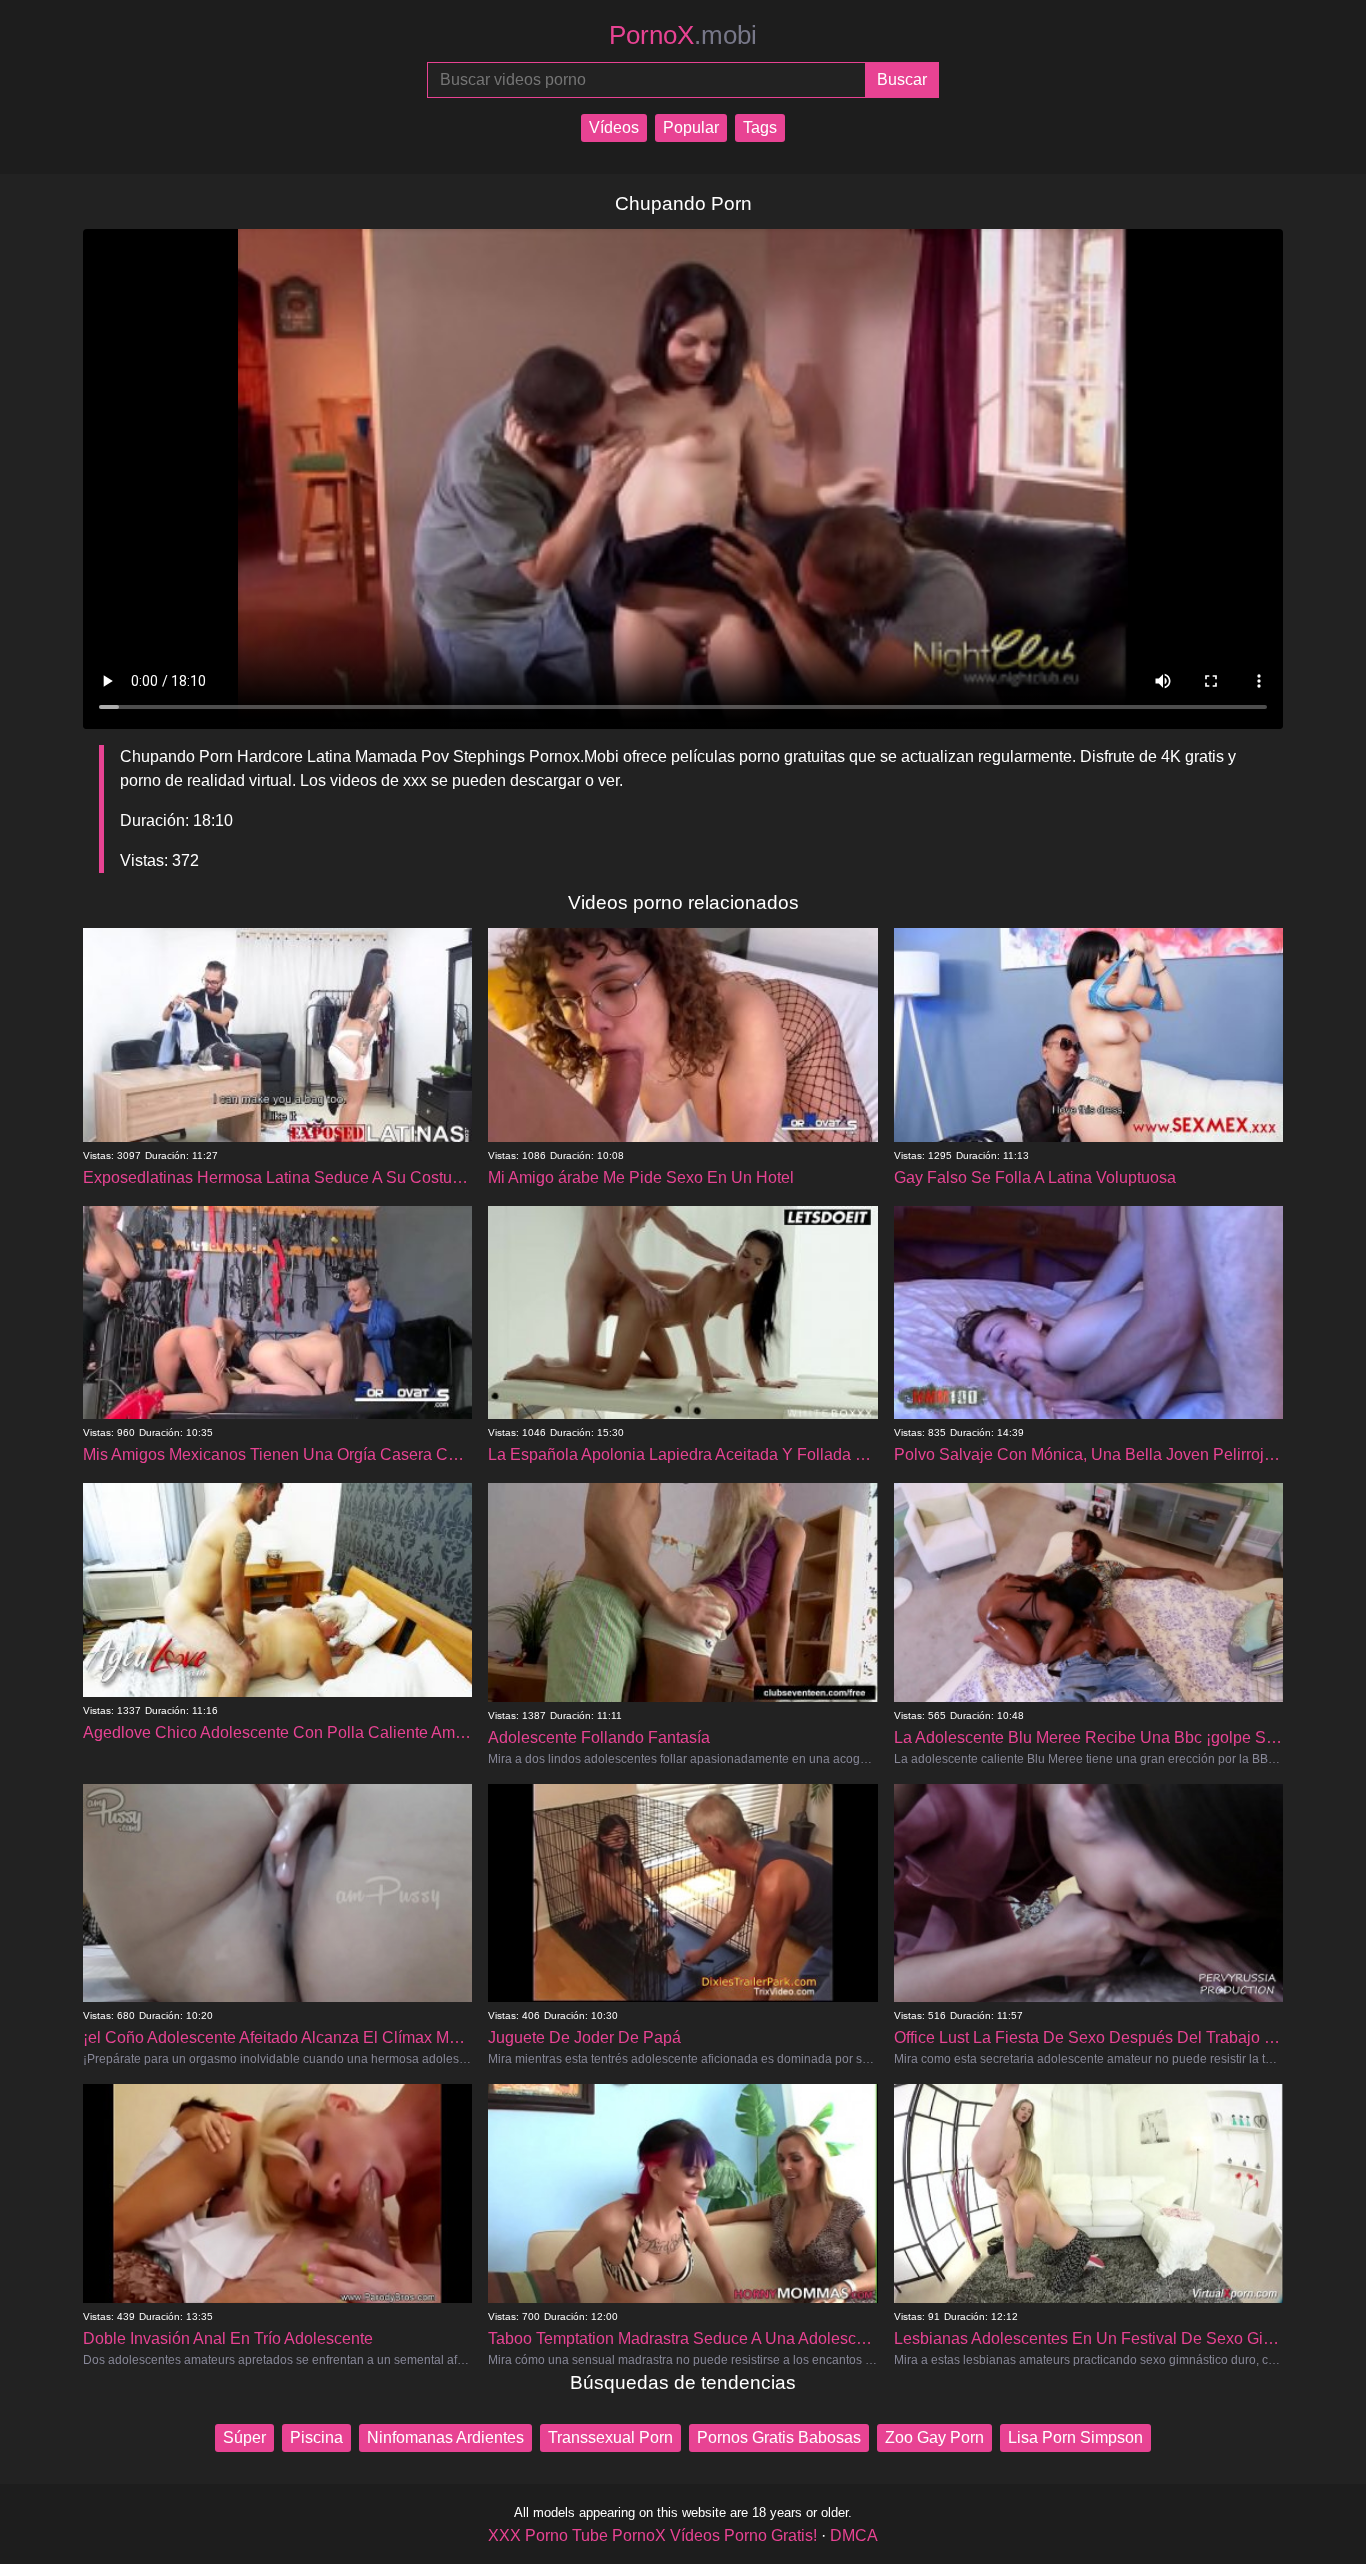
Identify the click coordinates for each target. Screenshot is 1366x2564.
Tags (760, 127)
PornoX (683, 35)
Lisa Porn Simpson (1075, 2437)
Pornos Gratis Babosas (779, 2437)
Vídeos (614, 127)
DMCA (854, 2535)
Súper (244, 2437)
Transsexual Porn (610, 2437)
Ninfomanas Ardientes (445, 2437)
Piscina (316, 2437)
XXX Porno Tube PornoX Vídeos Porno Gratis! (652, 2535)
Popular (691, 127)
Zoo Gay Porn (934, 2437)
